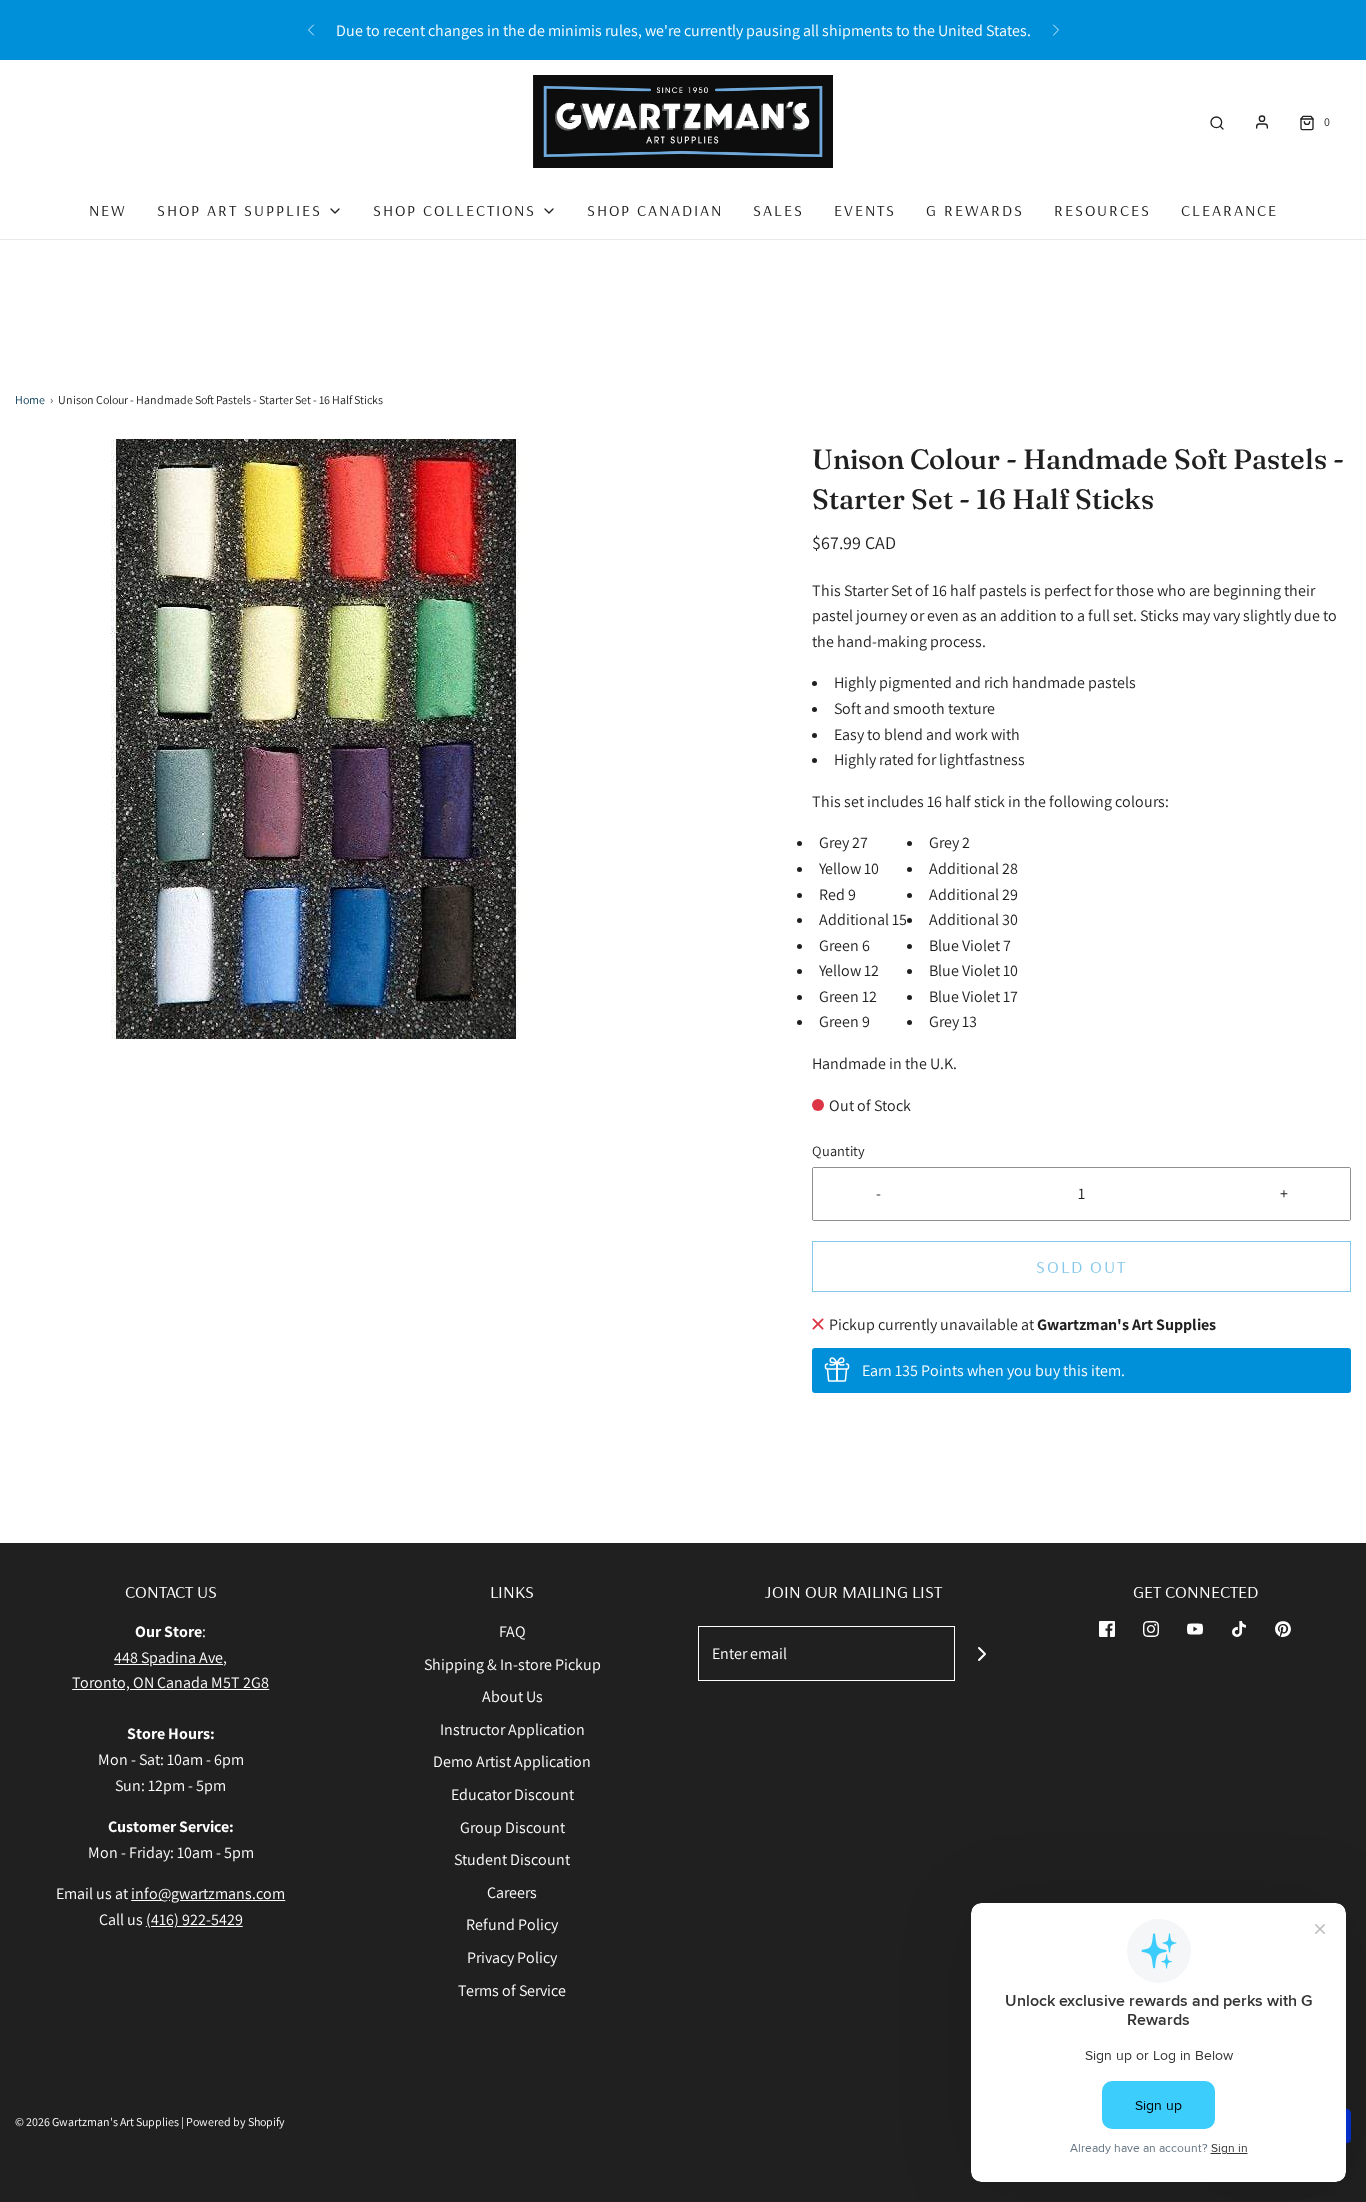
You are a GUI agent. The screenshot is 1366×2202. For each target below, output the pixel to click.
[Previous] (311, 30)
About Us (512, 1696)
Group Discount (512, 1827)
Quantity (838, 1150)
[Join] (982, 1653)
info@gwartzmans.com (208, 1893)
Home (30, 399)
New (108, 210)
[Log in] (1262, 122)
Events (865, 210)
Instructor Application (512, 1729)
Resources (1102, 210)
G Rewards (975, 210)
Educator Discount (512, 1794)
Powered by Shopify (235, 2121)
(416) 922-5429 (194, 1919)
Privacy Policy (512, 1957)
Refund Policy (512, 1924)
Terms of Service (512, 1990)
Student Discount (512, 1859)
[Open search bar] (1217, 121)
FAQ (512, 1631)
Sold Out (1081, 1266)
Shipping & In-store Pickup (512, 1664)
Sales (778, 210)
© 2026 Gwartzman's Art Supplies (97, 2121)
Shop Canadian (655, 210)
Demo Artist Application (512, 1761)
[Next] (1056, 30)
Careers (512, 1892)
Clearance (1229, 210)
